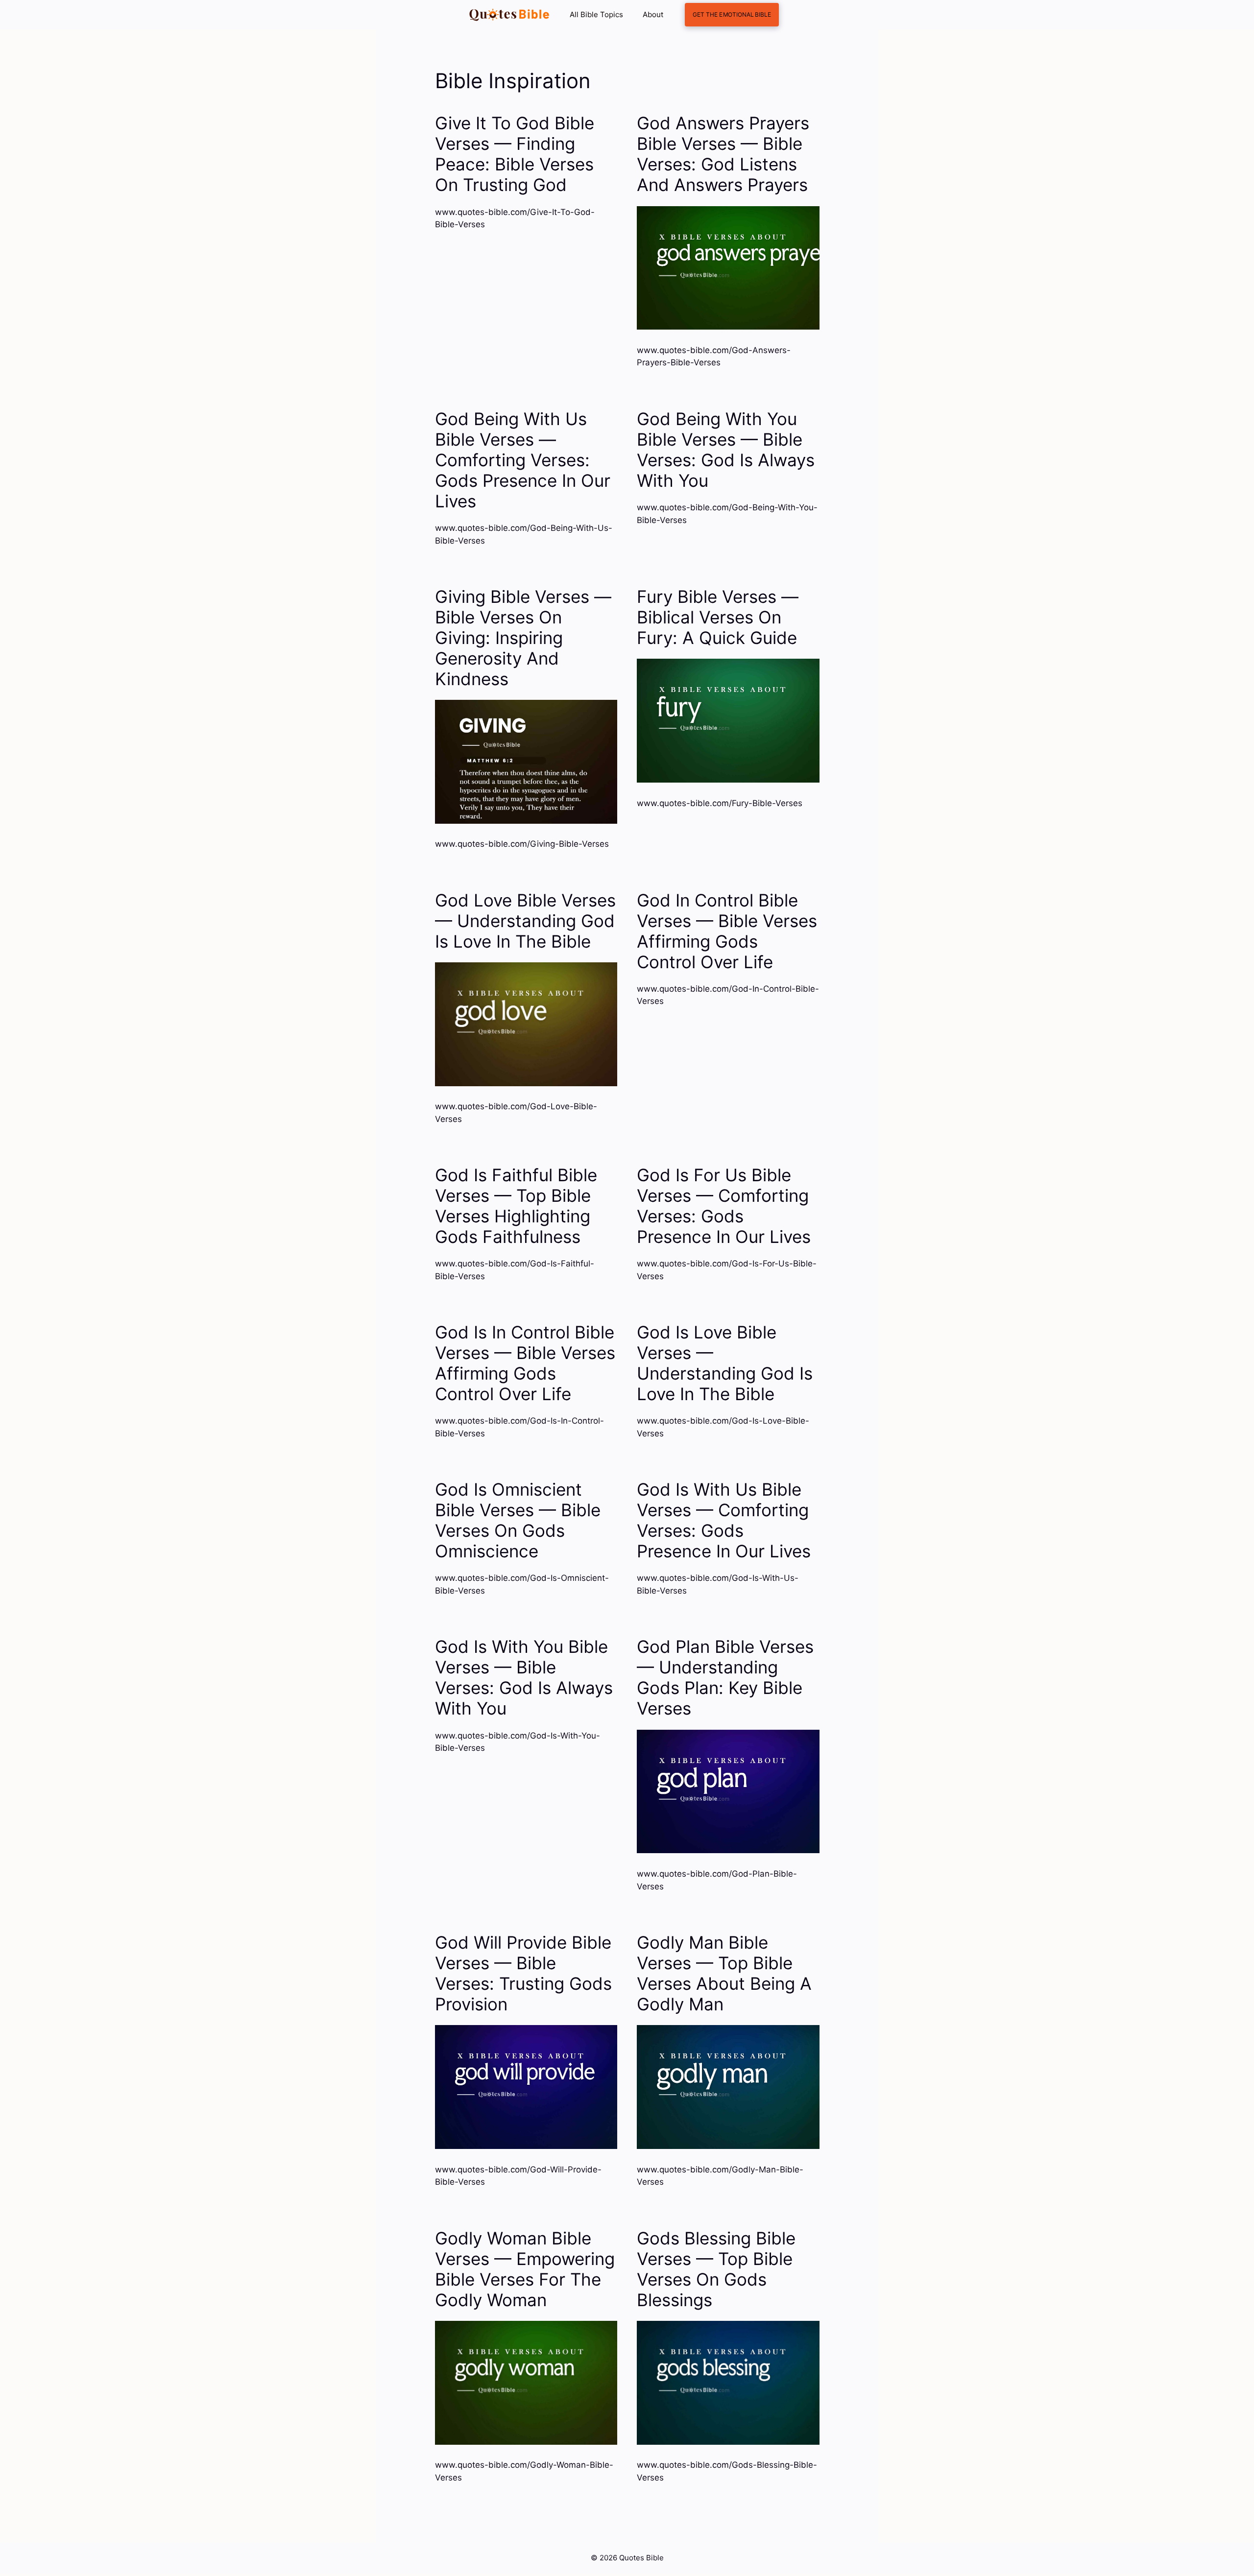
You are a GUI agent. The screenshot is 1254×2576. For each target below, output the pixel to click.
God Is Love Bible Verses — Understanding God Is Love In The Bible (725, 1363)
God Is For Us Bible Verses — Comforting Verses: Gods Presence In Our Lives (724, 1206)
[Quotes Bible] (509, 15)
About (653, 14)
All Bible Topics (596, 14)
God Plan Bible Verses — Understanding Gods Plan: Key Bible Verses (725, 1677)
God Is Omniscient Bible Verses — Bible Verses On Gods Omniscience (518, 1520)
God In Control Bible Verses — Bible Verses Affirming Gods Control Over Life (727, 931)
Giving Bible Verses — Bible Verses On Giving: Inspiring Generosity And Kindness (523, 638)
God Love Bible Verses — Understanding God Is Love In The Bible (525, 921)
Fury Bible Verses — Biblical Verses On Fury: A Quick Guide (718, 617)
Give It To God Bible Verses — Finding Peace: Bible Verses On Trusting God (515, 154)
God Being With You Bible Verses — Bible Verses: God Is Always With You (726, 450)
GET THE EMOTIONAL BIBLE (732, 14)
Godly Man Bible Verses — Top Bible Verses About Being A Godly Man (724, 1973)
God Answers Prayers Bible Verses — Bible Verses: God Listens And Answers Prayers (723, 154)
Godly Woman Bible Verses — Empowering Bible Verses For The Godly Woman (525, 2269)
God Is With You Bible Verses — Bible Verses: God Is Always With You (524, 1677)
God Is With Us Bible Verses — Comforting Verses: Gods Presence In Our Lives (724, 1520)
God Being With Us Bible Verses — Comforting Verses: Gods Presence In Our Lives (523, 460)
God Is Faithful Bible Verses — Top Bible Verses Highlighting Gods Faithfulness (516, 1206)
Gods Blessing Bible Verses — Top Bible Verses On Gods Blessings (716, 2269)
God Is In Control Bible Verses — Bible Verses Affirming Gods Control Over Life (525, 1363)
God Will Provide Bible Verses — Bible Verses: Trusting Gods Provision (523, 1973)
